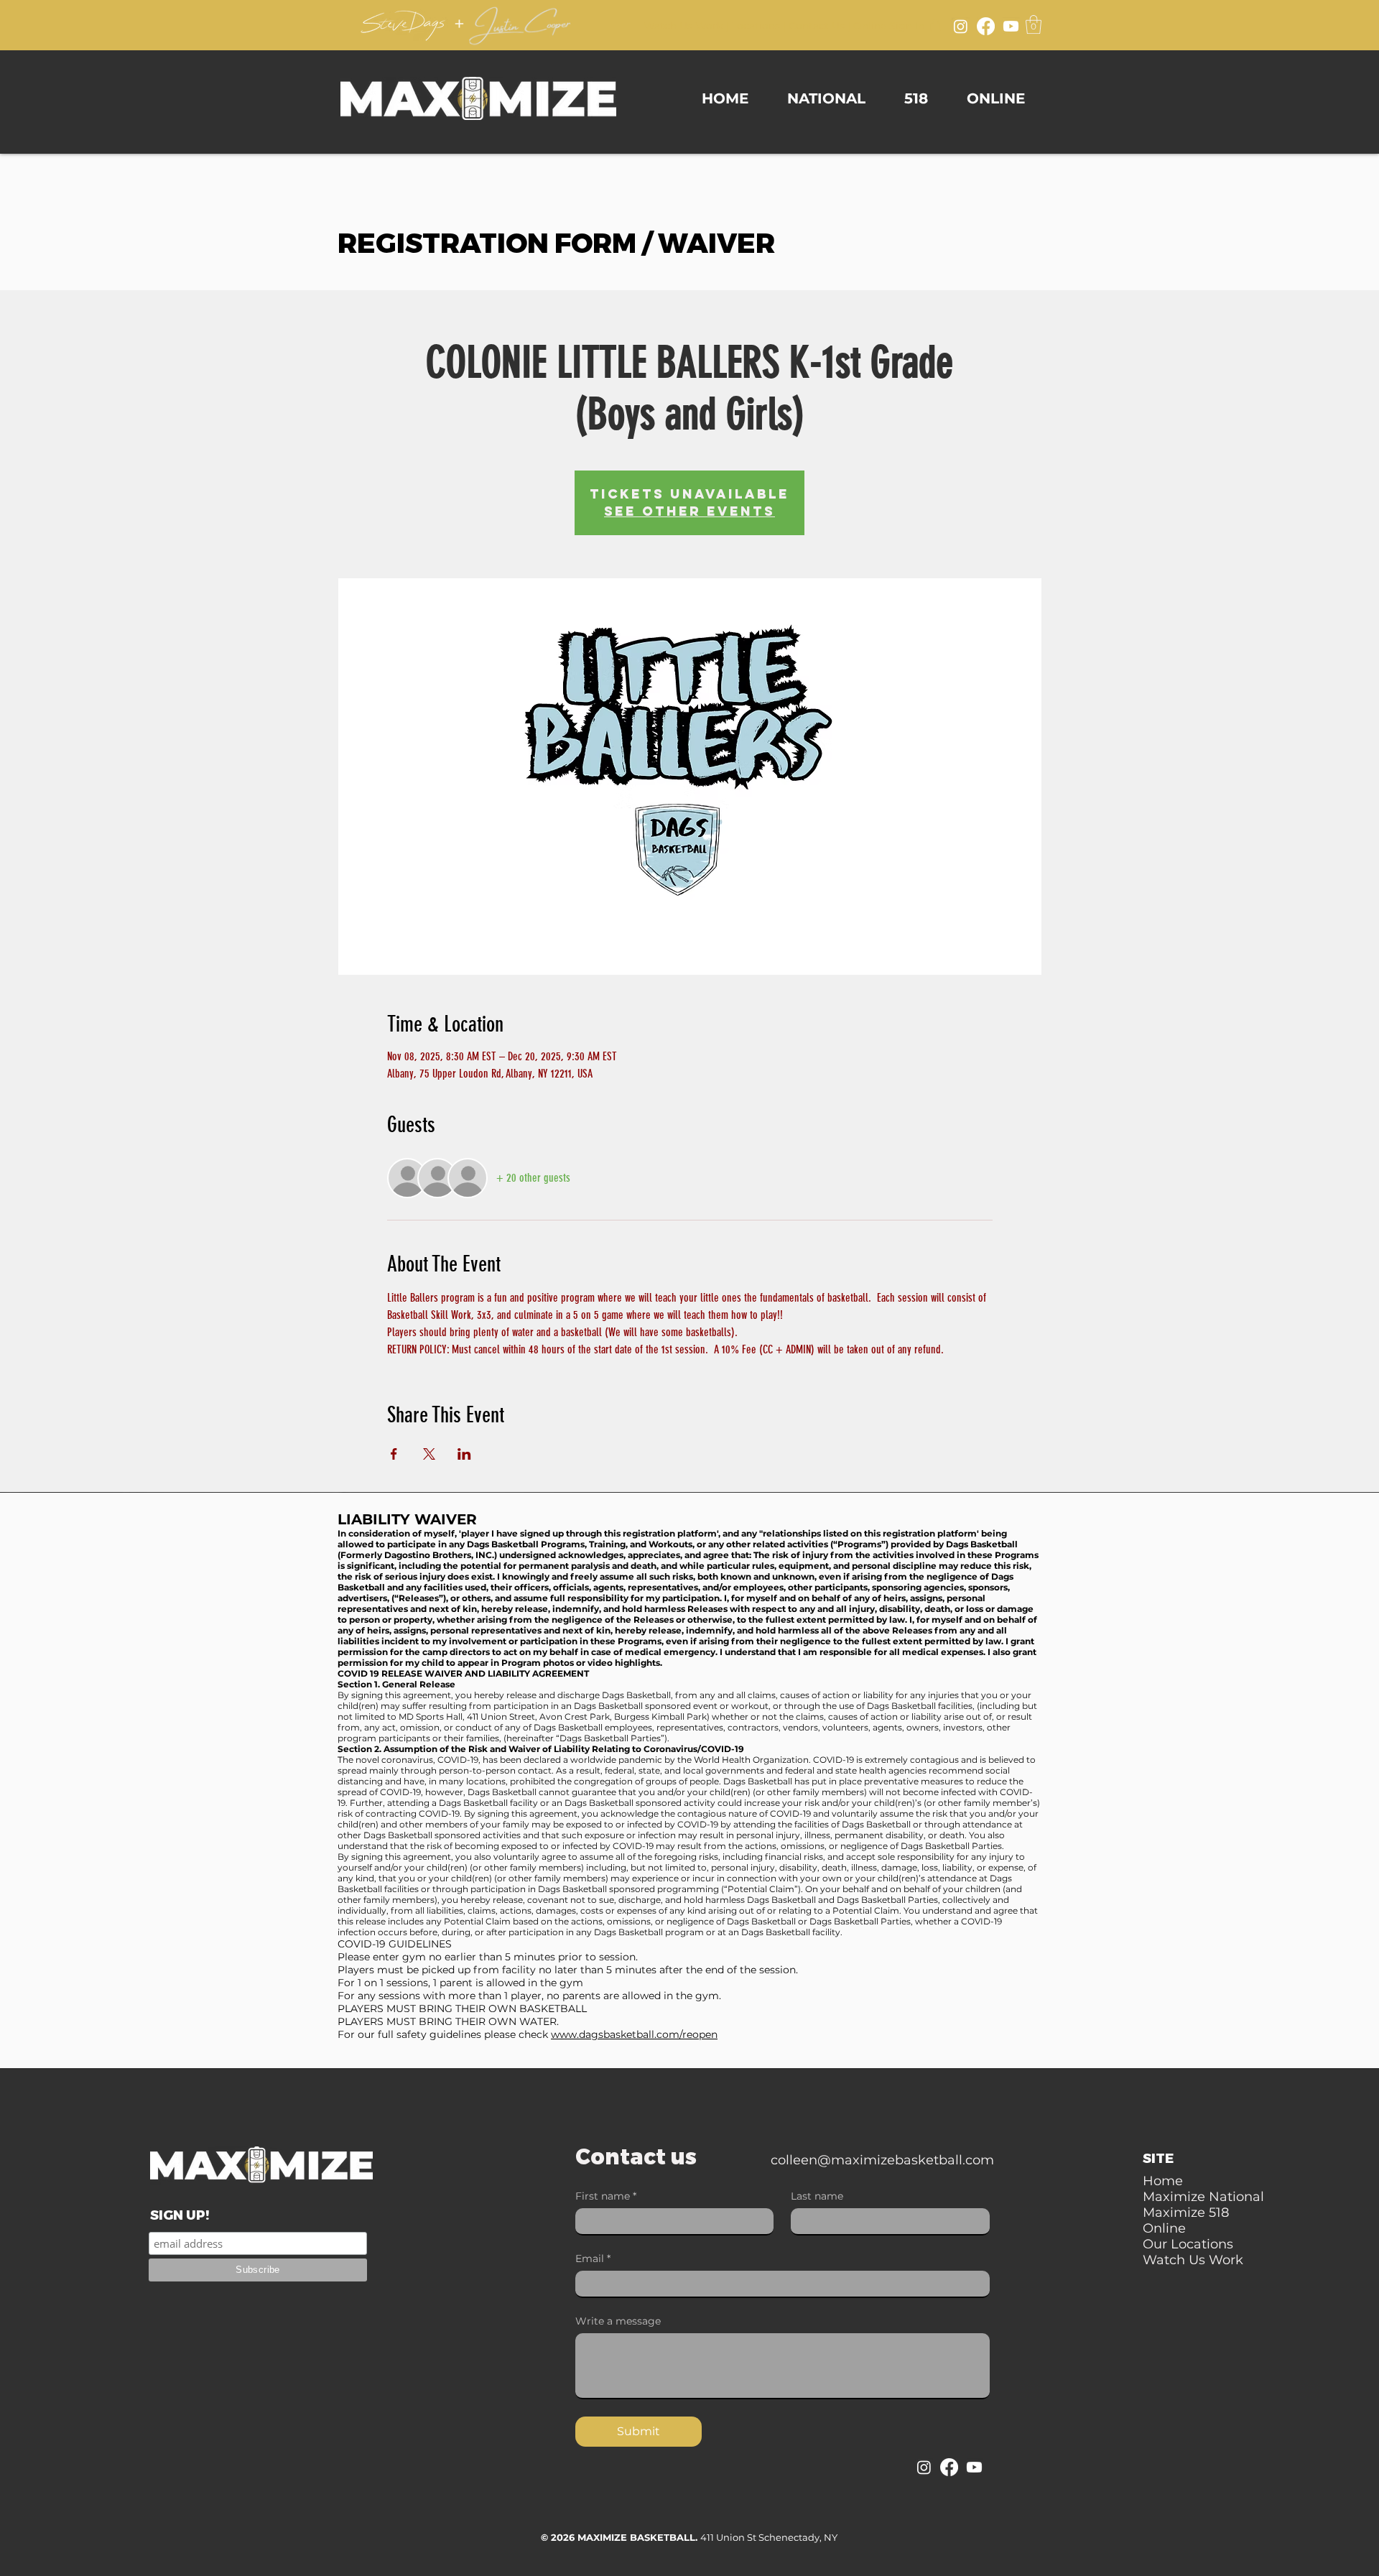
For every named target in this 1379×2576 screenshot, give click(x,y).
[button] (1034, 24)
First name (606, 2196)
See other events (689, 511)
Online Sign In (889, 26)
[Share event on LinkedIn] (464, 1454)
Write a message (618, 2321)
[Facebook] (986, 26)
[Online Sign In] (935, 24)
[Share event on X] (429, 1454)
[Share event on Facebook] (394, 1454)
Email (593, 2259)
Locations (756, 26)
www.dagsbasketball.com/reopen (634, 2034)
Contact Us (817, 26)
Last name (817, 2196)
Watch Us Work (683, 26)
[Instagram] (961, 26)
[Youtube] (1011, 26)
